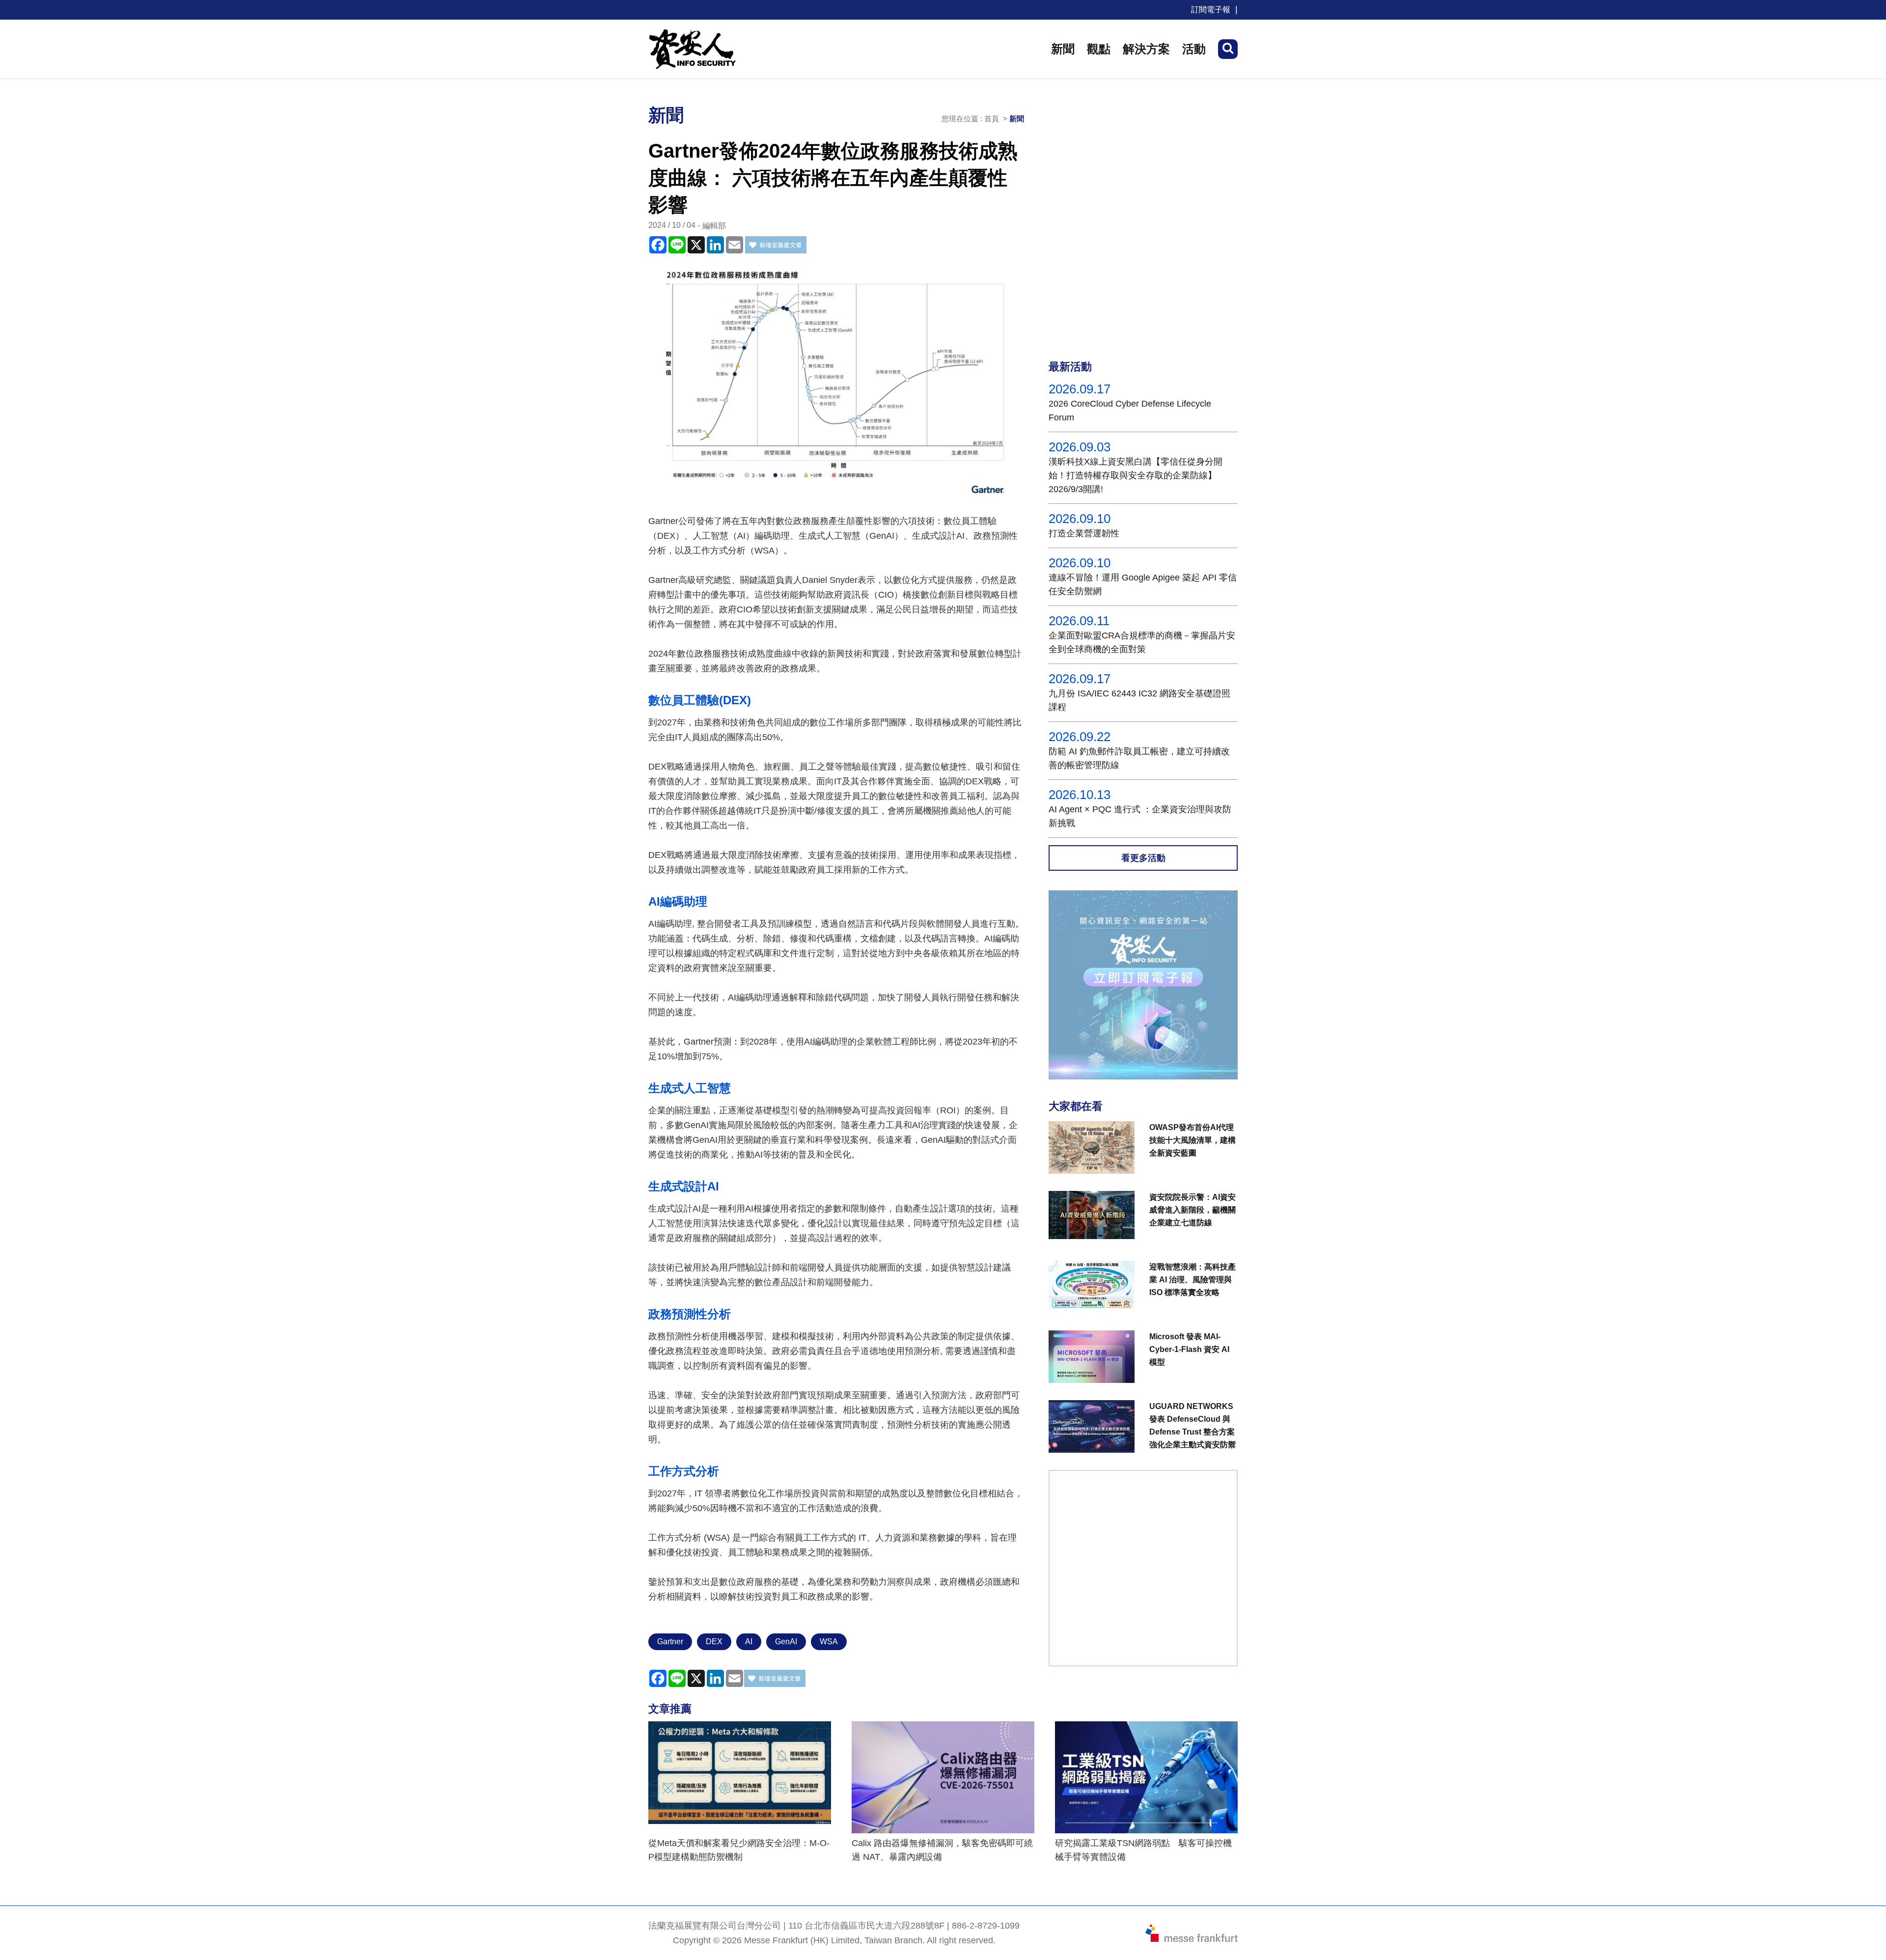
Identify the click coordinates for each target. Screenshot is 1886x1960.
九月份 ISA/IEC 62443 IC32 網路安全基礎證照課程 (1139, 700)
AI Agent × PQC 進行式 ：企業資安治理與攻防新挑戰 (1140, 816)
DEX (714, 1642)
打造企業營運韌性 (1084, 533)
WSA (829, 1642)
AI (749, 1642)
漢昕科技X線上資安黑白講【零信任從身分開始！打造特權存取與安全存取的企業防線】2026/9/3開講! (1136, 475)
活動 (1194, 49)
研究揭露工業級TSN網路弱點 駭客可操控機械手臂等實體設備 (1143, 1850)
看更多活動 (1143, 858)
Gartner (670, 1642)
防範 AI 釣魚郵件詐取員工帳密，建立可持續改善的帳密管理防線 (1139, 758)
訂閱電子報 (1211, 10)
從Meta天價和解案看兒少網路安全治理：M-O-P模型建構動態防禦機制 (739, 1850)
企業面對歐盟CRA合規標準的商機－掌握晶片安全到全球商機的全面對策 (1142, 642)
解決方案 (1146, 49)
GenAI (786, 1642)
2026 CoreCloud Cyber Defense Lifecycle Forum (1130, 411)
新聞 (1063, 49)
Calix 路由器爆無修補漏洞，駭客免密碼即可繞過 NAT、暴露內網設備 (942, 1850)
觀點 (1099, 49)
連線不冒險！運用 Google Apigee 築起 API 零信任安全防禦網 (1143, 584)
